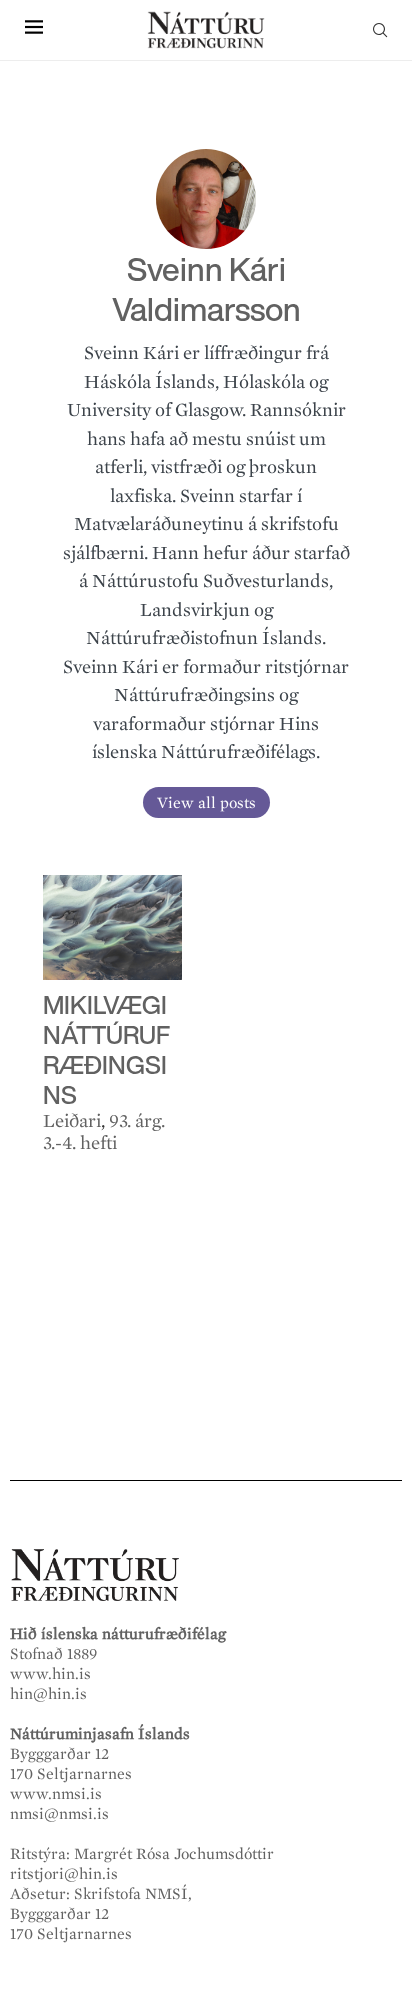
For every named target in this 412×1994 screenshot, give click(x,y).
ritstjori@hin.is (64, 1874)
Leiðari (72, 1121)
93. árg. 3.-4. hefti (104, 1132)
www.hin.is (50, 1674)
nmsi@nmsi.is (59, 1814)
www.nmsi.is (56, 1794)
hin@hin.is (48, 1694)
